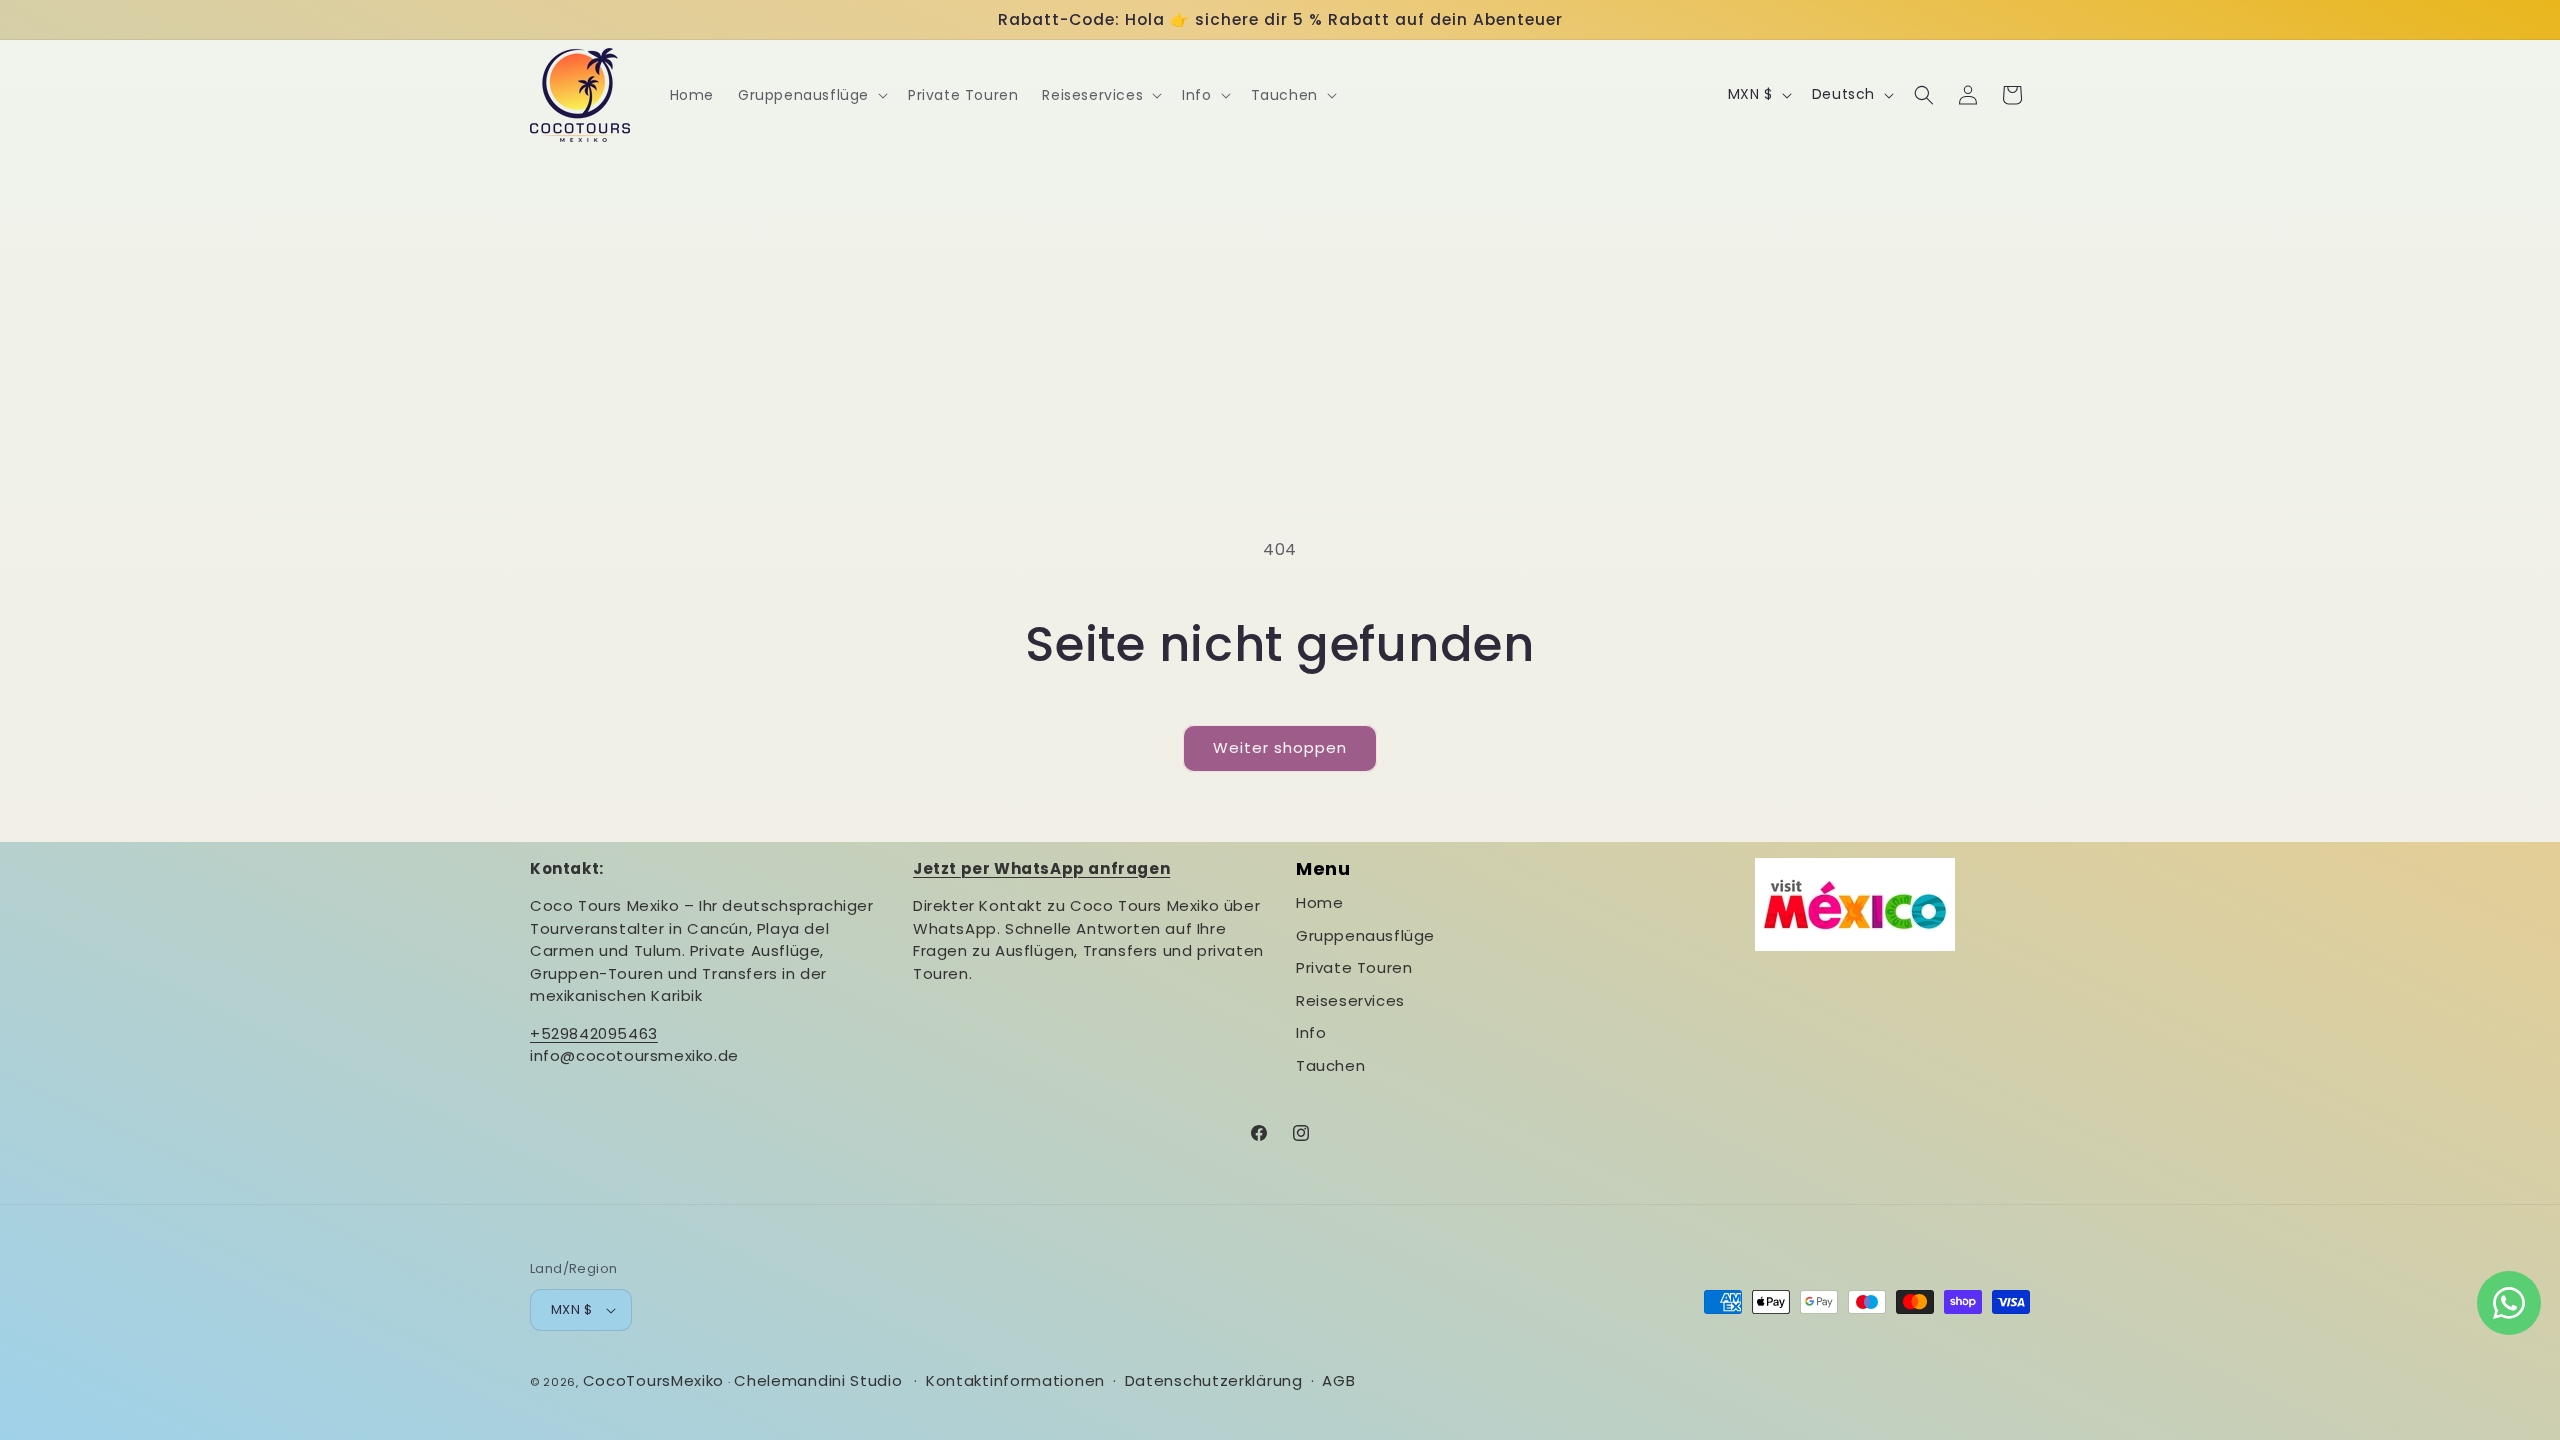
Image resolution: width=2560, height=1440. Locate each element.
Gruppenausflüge (1365, 935)
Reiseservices (1350, 1000)
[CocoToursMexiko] (580, 94)
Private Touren (1354, 967)
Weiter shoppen (1280, 747)
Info (1311, 1032)
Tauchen (1330, 1065)
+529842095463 (594, 1033)
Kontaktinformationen (1015, 1380)
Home (1319, 902)
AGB (1338, 1380)
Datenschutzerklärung (1214, 1380)
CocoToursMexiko (654, 1380)
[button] (811, 95)
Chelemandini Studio (818, 1380)
